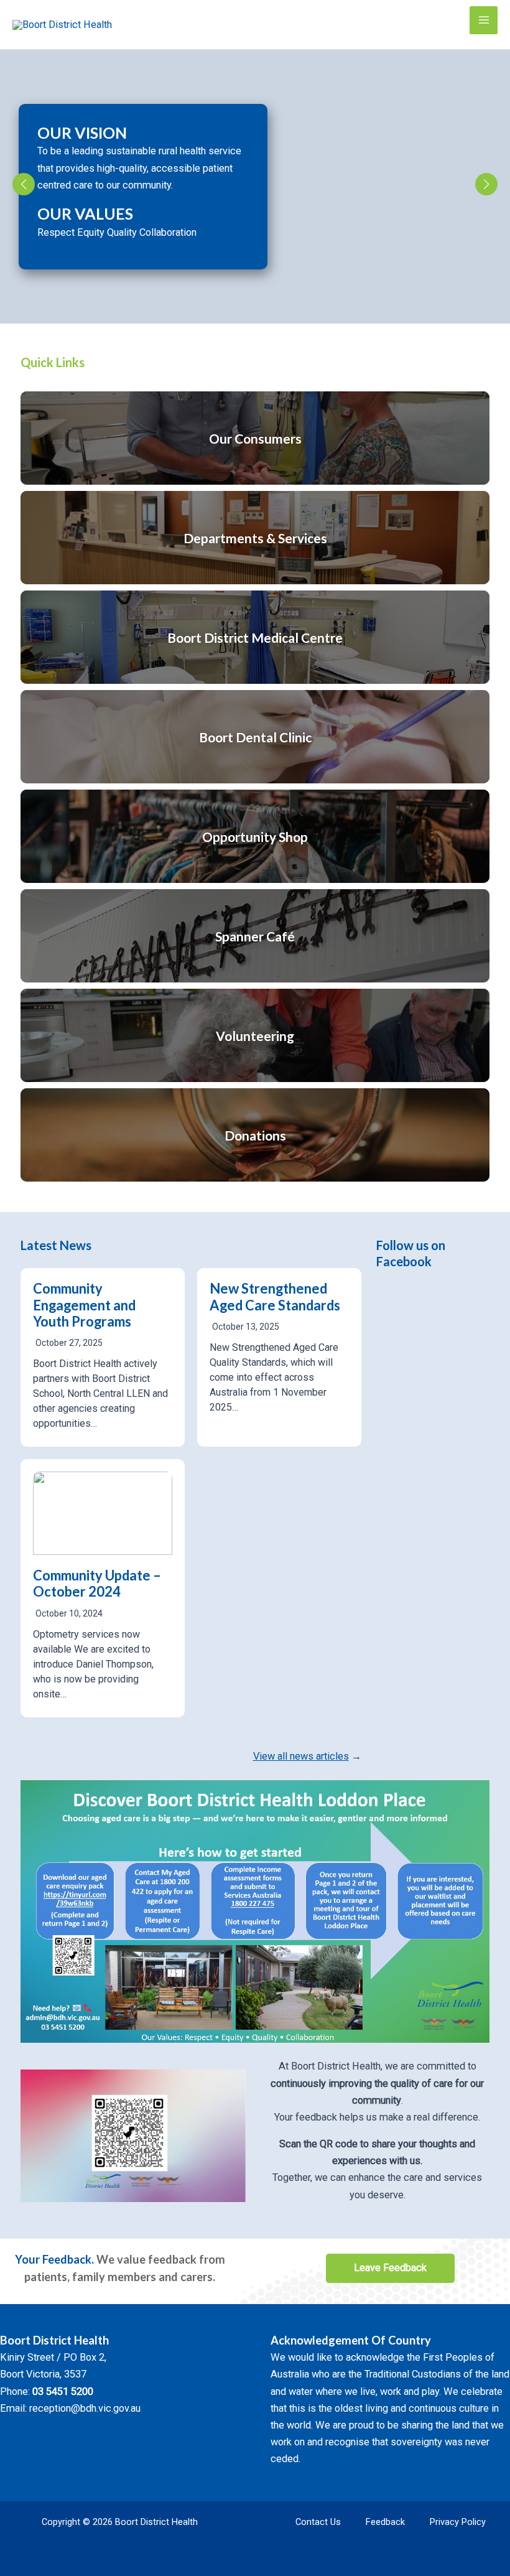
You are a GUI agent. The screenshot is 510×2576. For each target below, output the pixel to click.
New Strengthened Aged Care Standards (275, 1296)
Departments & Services (255, 538)
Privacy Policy (458, 2522)
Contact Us (318, 2522)
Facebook (404, 1261)
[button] (24, 184)
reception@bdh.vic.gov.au (85, 2408)
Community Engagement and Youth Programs (84, 1305)
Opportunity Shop (255, 837)
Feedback (385, 2522)
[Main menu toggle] (484, 20)
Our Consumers (255, 438)
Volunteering (255, 1036)
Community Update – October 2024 (97, 1583)
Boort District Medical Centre (255, 637)
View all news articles (301, 1756)
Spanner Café (255, 936)
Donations (255, 1135)
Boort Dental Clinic (255, 737)
